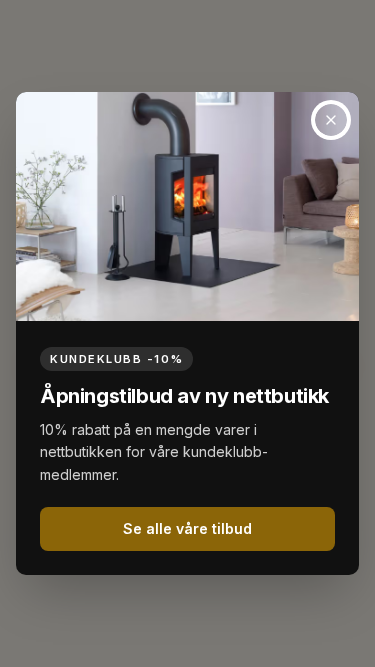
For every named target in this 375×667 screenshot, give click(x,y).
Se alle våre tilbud (187, 528)
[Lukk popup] (331, 120)
